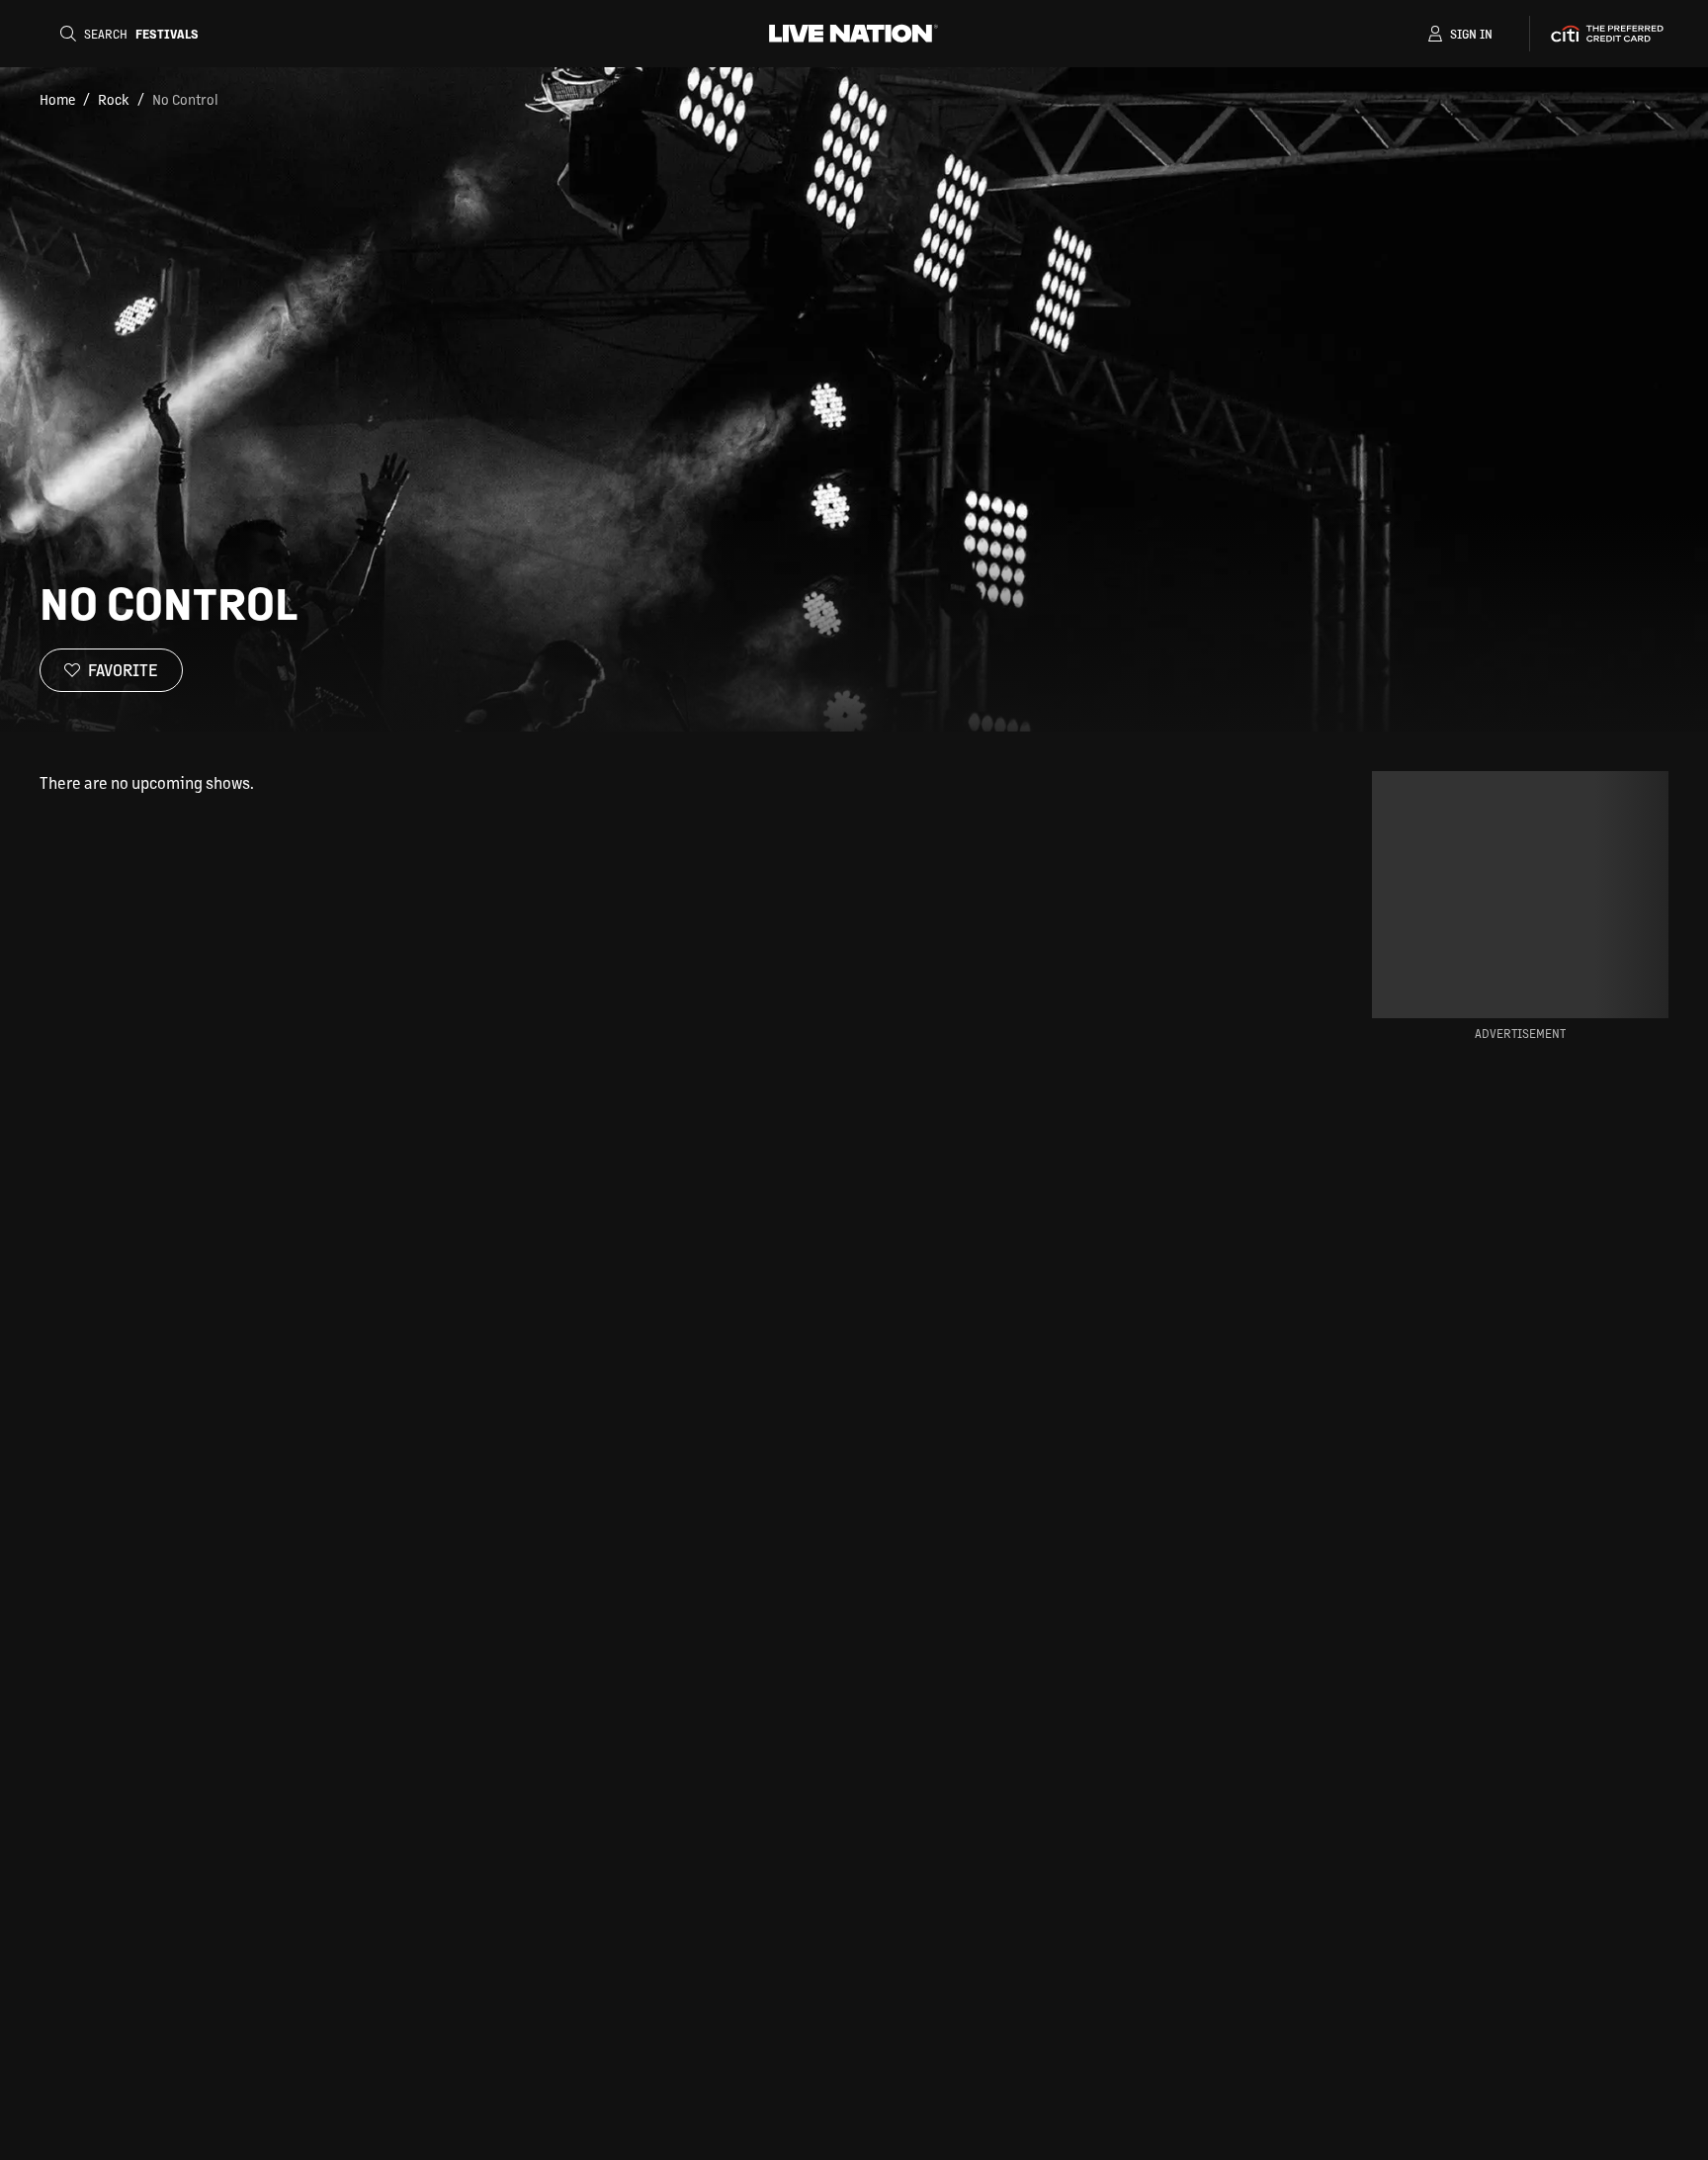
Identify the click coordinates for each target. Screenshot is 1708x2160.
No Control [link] (185, 99)
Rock (114, 99)
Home (57, 99)
